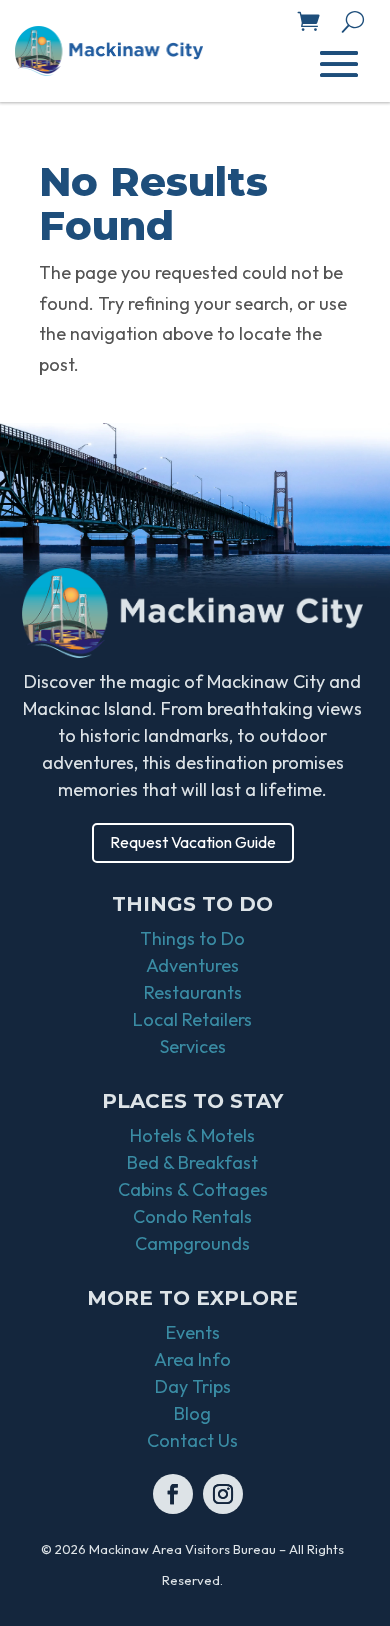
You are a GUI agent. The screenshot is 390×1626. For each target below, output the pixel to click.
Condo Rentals (192, 1216)
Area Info (192, 1359)
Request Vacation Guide (193, 842)
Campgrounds (192, 1243)
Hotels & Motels (192, 1135)
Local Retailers (192, 1019)
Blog (192, 1413)
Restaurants (193, 992)
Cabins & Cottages (193, 1189)
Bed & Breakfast (192, 1162)
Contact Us (192, 1440)
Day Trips (193, 1386)
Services (193, 1046)
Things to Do (192, 938)
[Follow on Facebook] (173, 1494)
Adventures (192, 965)
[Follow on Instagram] (223, 1494)
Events (193, 1332)
